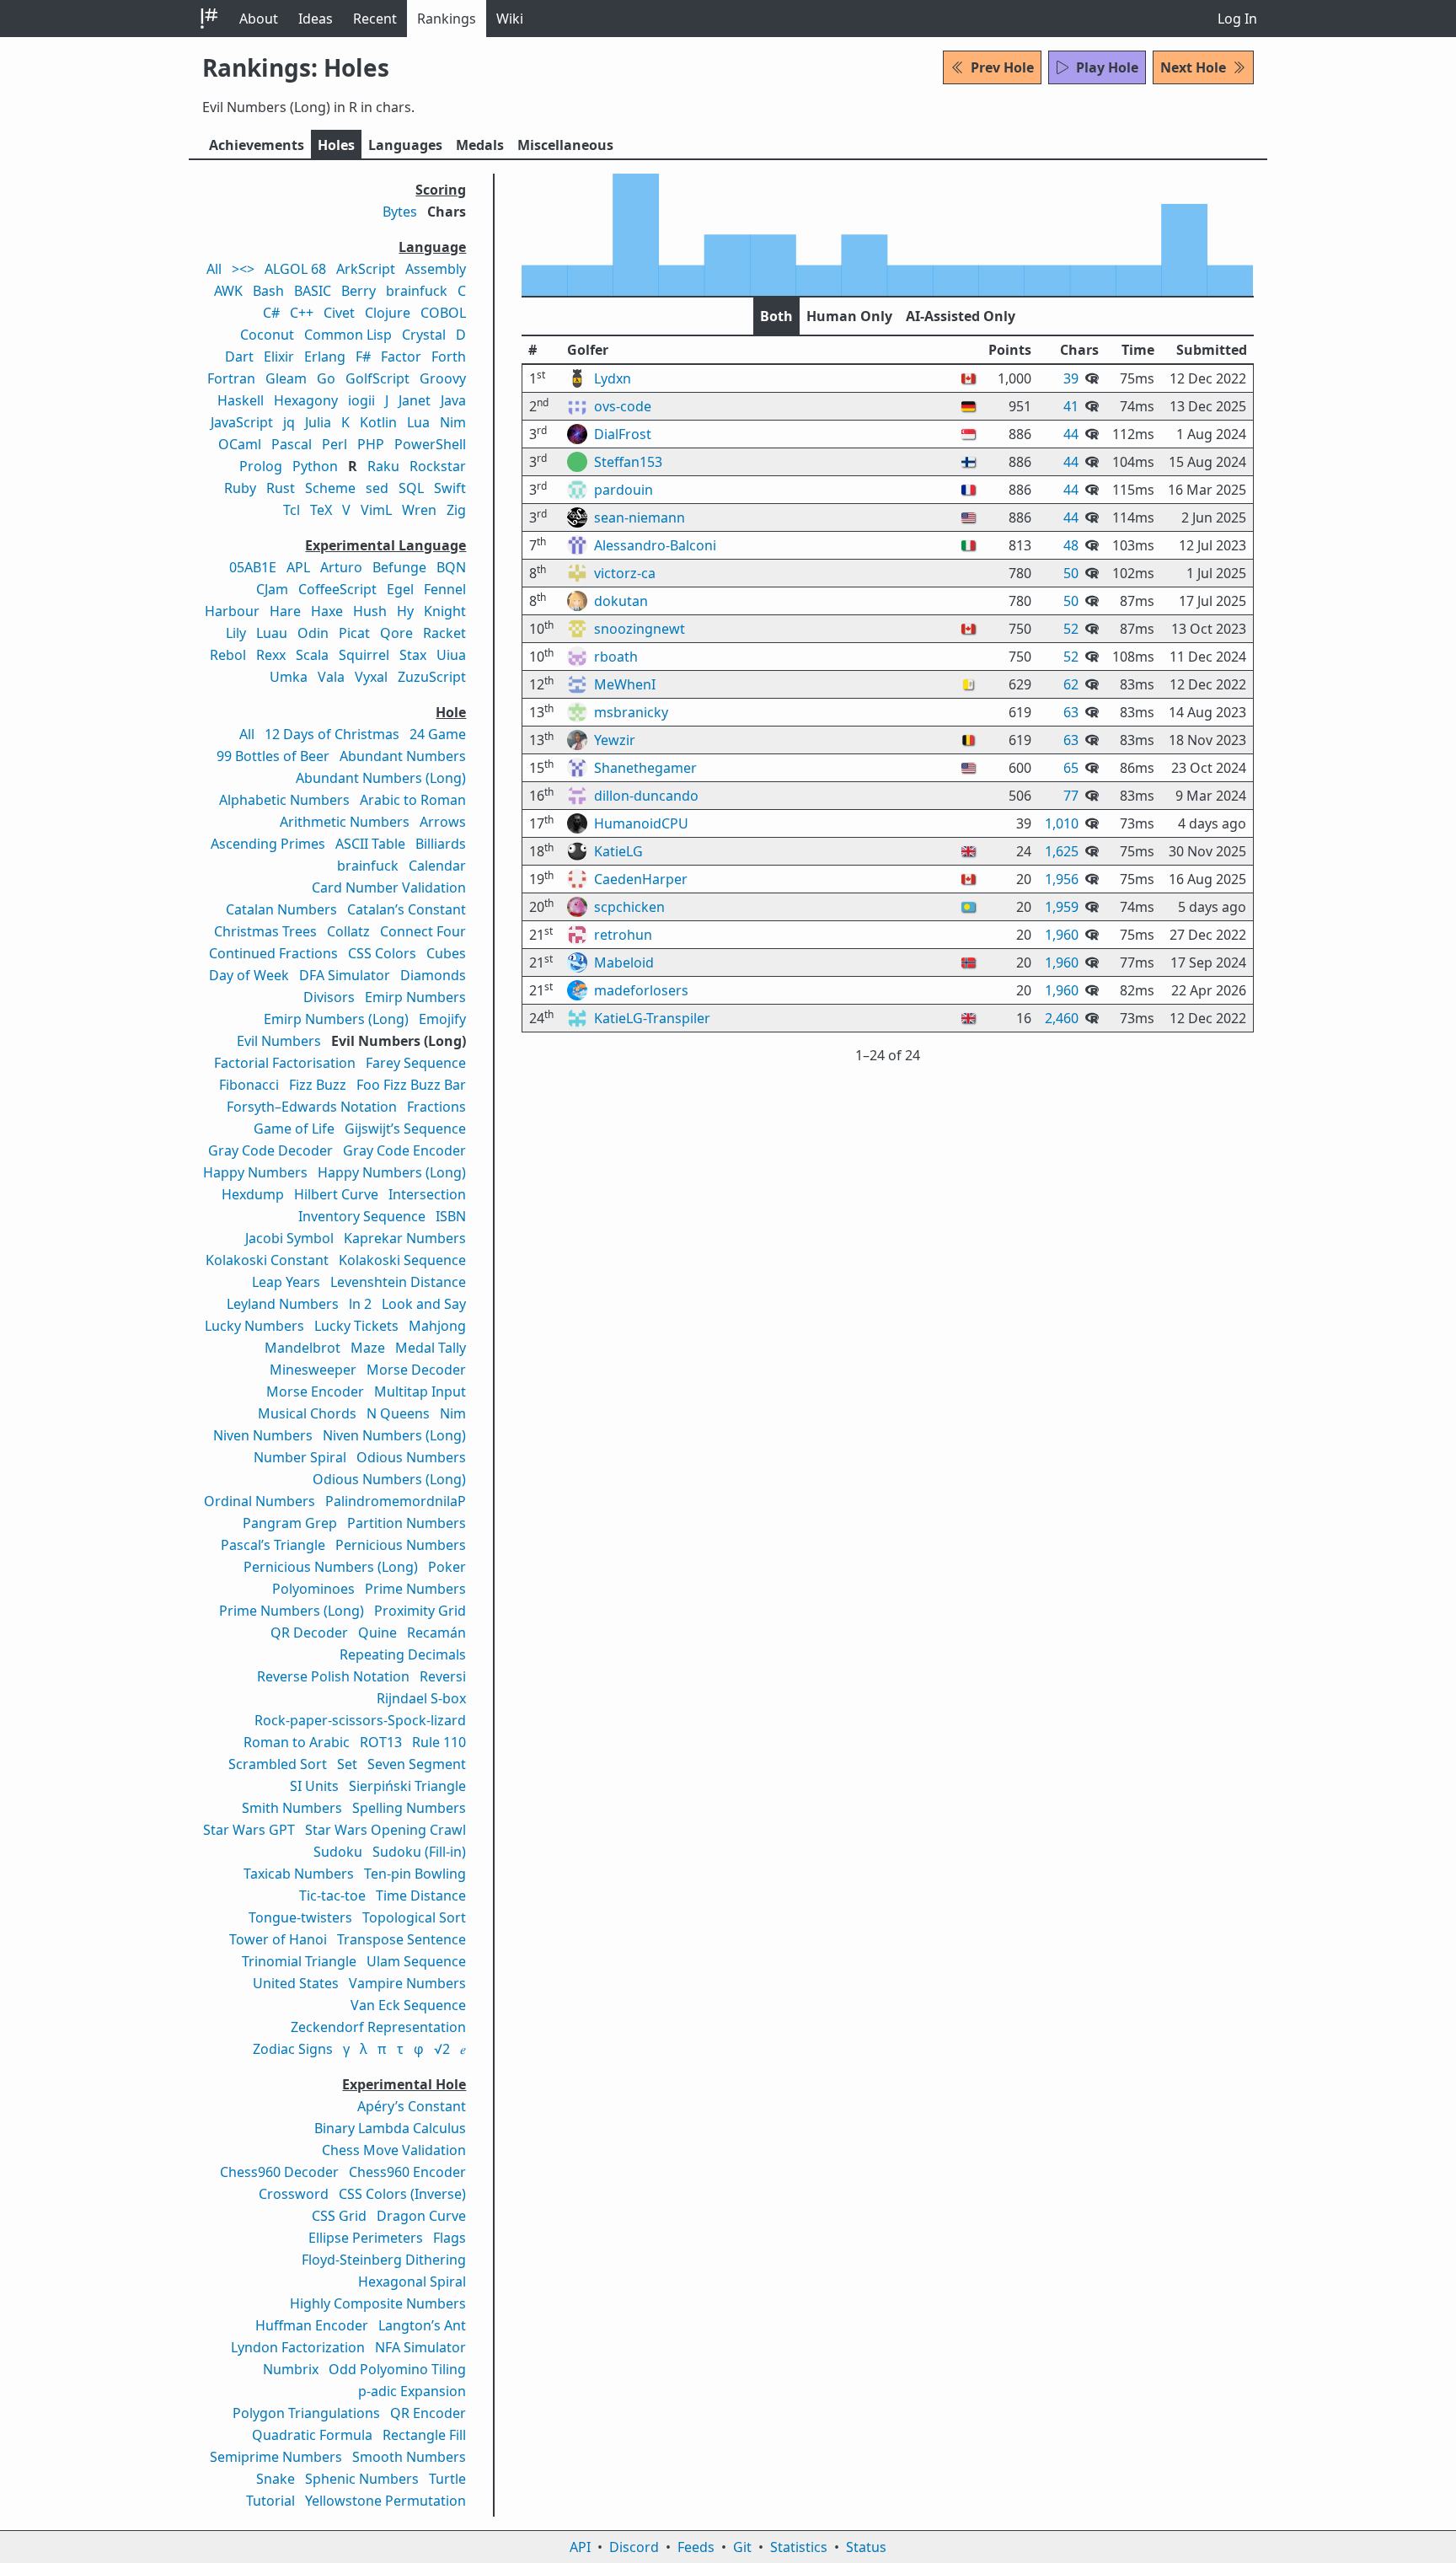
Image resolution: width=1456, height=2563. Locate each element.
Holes (336, 145)
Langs (405, 145)
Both (776, 316)
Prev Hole (1002, 67)
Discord (634, 2547)
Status (866, 2547)
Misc (565, 145)
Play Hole (1107, 67)
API (580, 2547)
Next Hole (1193, 67)
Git (742, 2547)
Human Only (849, 316)
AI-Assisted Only (961, 316)
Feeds (696, 2547)
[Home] (209, 19)
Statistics (799, 2547)
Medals (480, 145)
